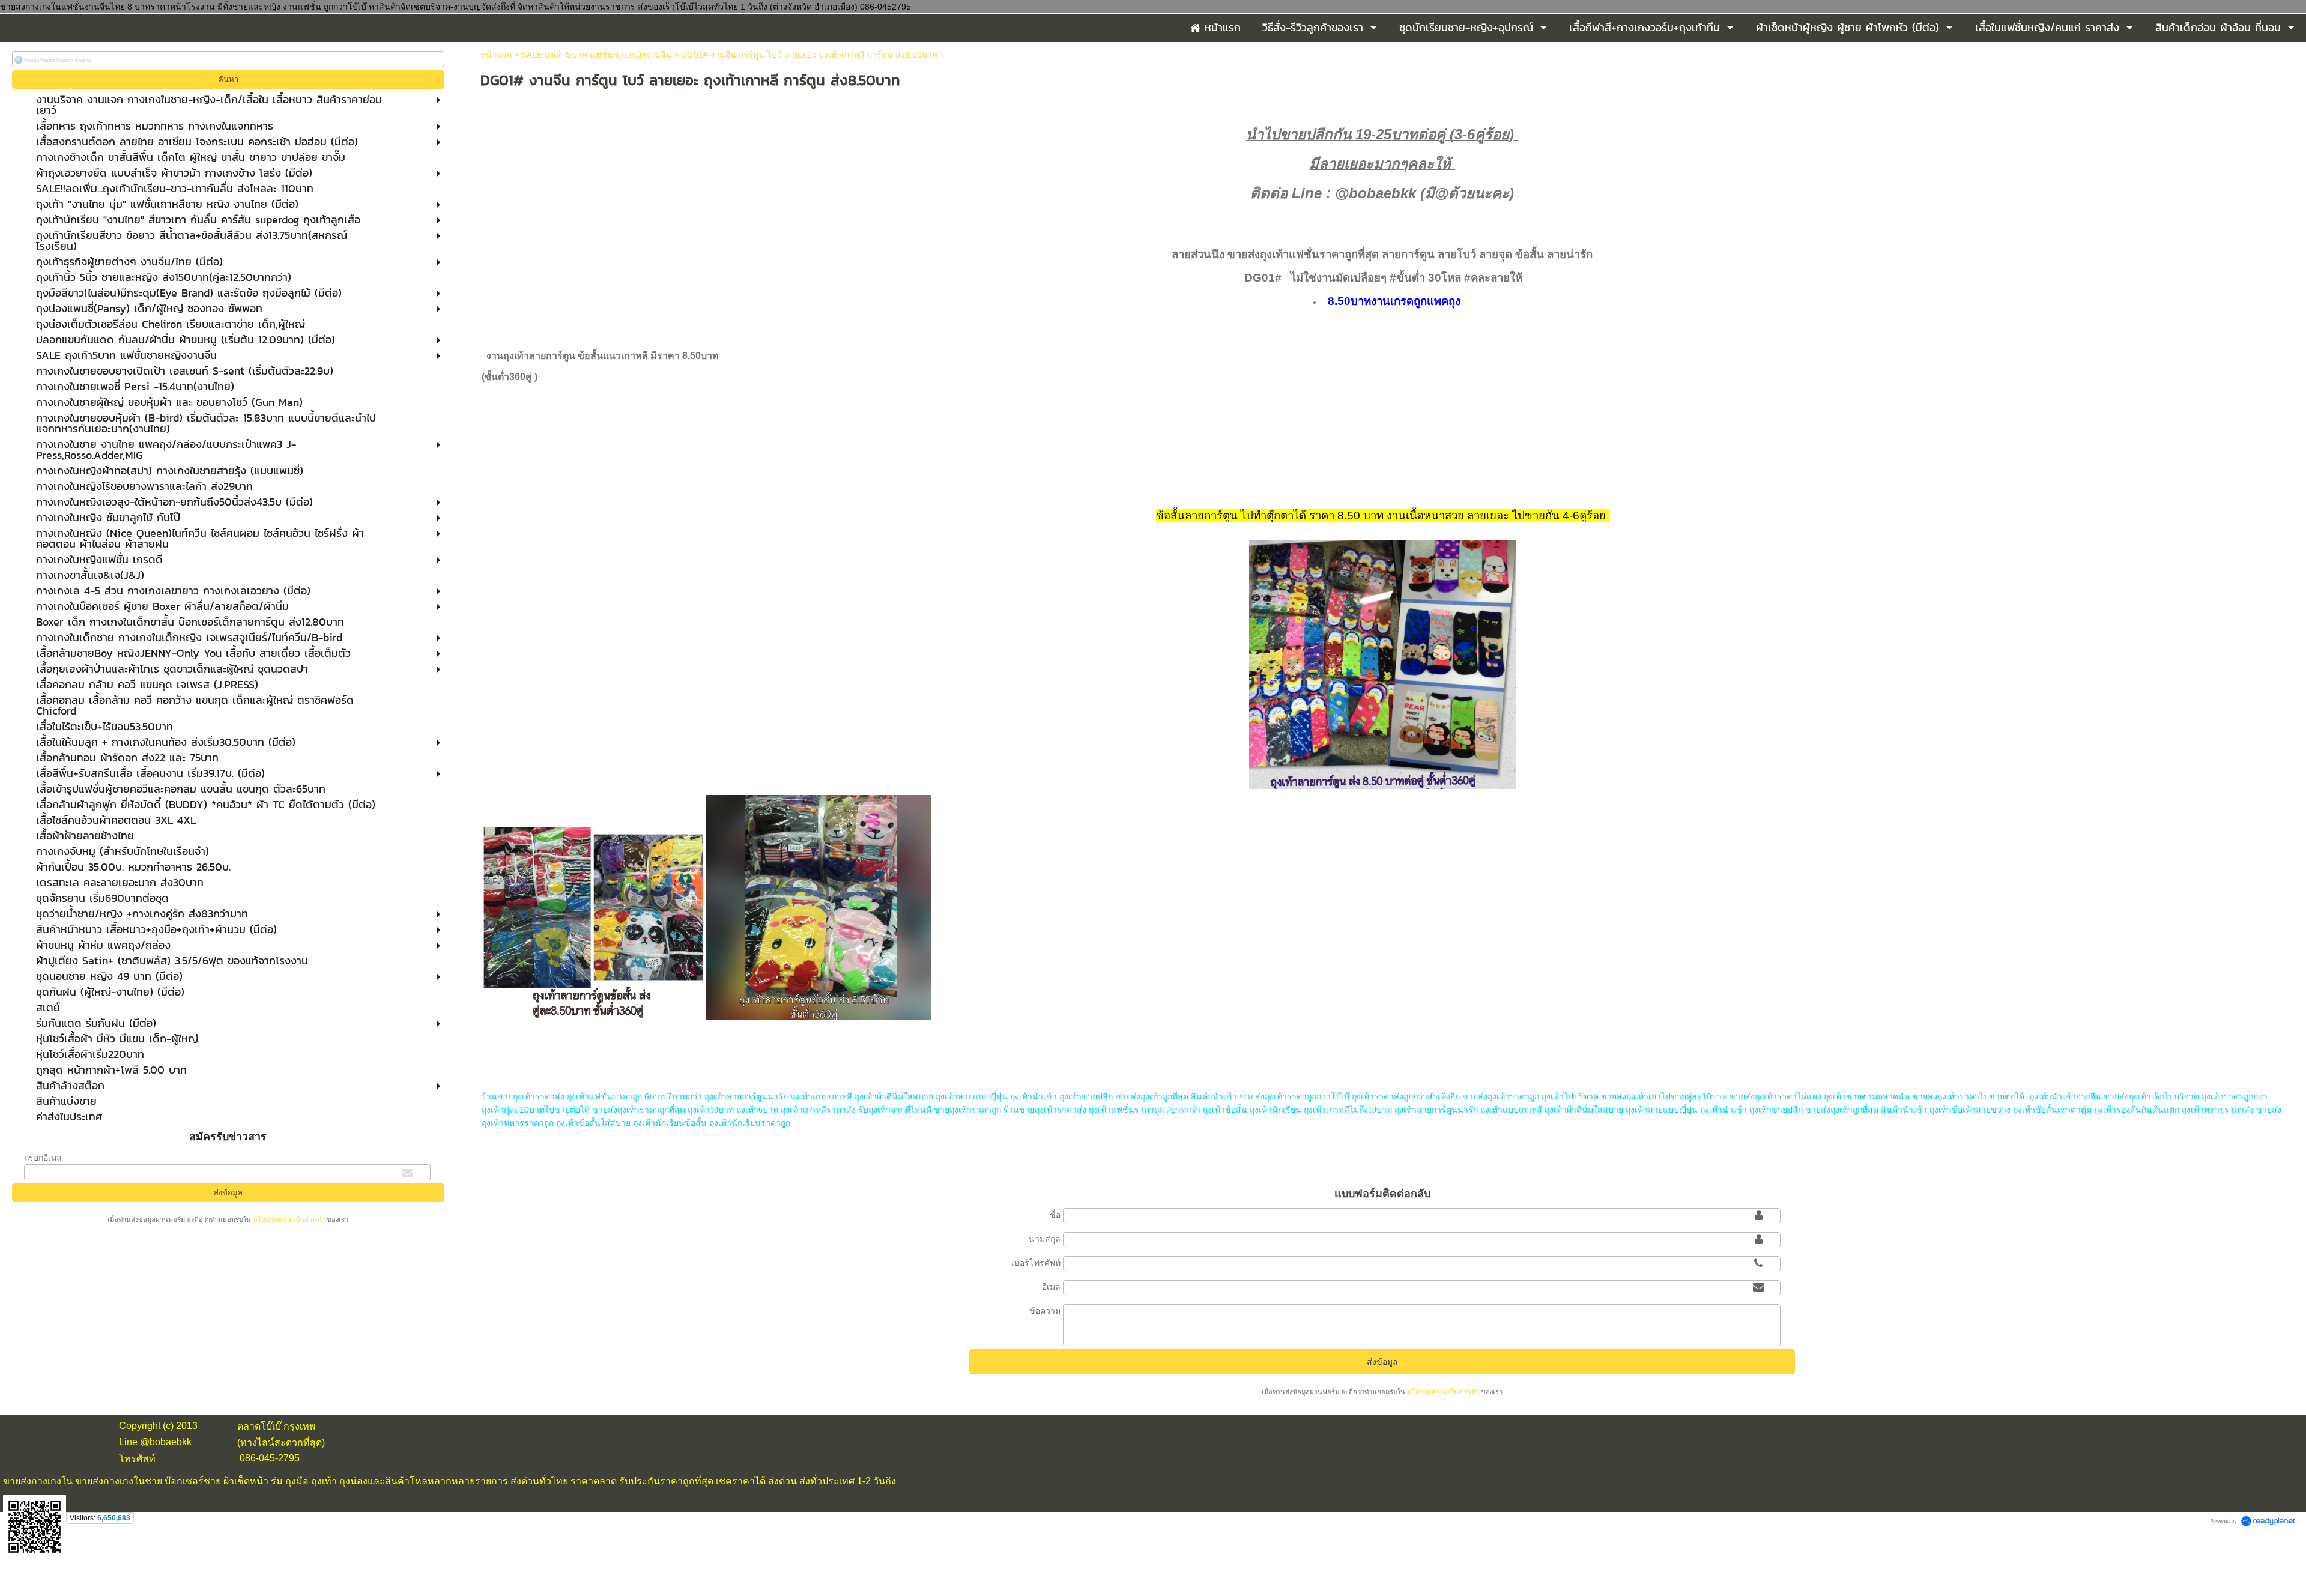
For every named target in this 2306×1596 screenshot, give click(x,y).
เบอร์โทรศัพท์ (1036, 1263)
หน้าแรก (496, 55)
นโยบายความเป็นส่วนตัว (289, 1220)
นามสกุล (1045, 1239)
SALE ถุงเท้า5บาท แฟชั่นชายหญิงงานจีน (596, 55)
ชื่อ (1055, 1215)
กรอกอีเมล (43, 1158)
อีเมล (1051, 1287)
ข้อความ (1045, 1311)
